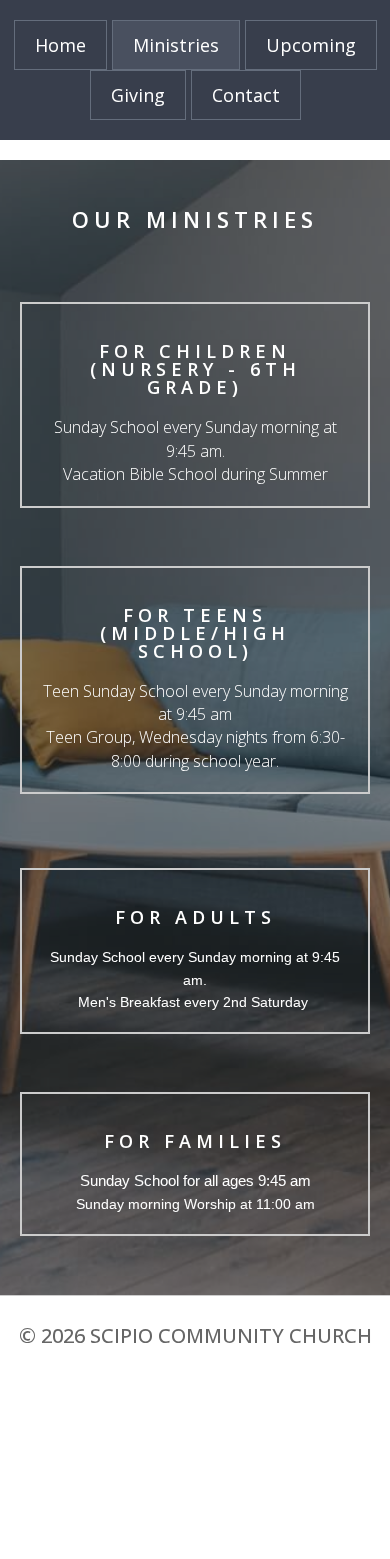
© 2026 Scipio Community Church (195, 1335)
